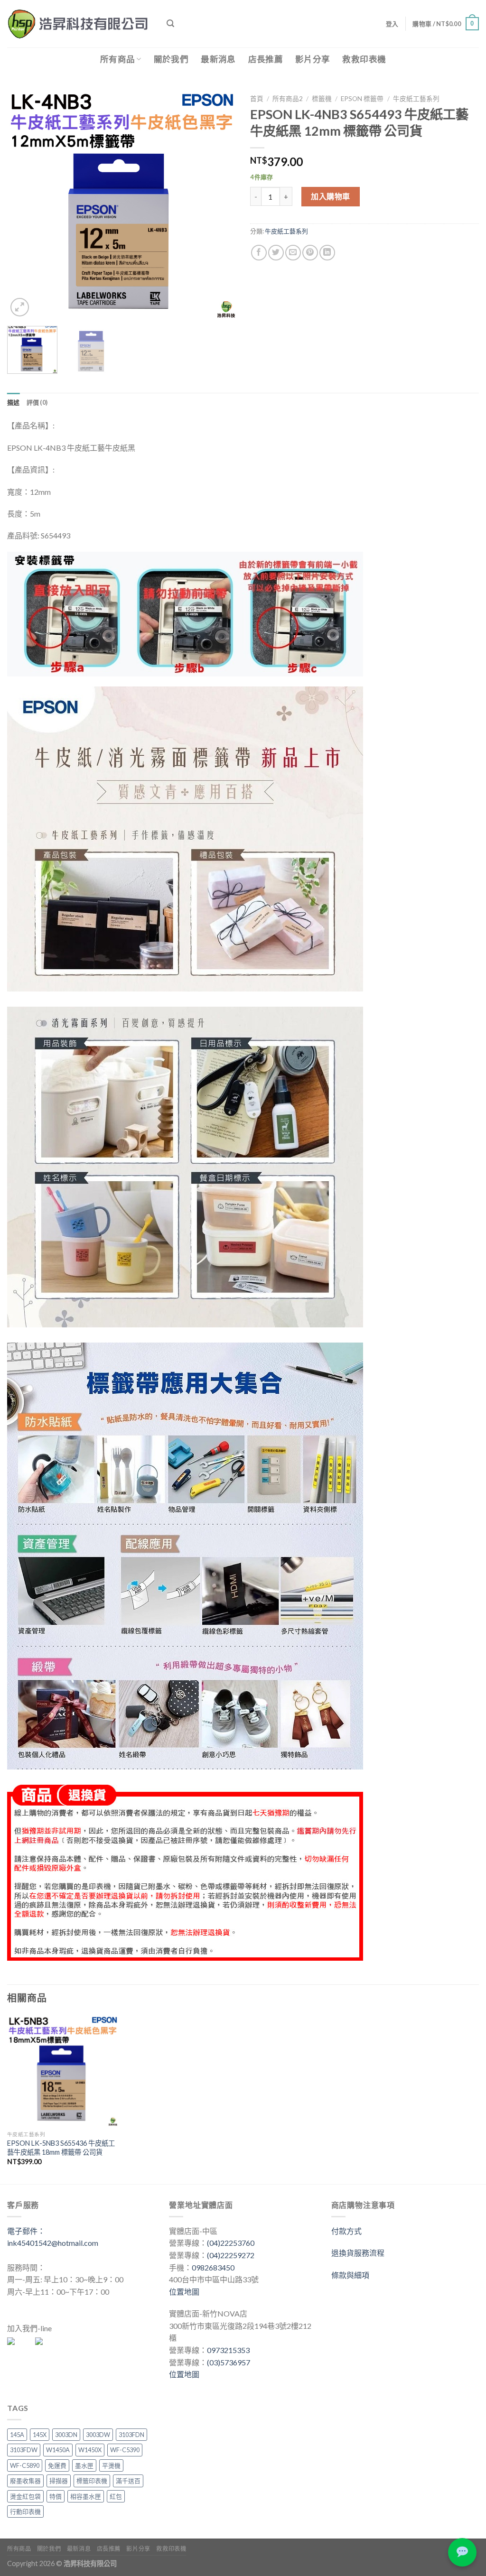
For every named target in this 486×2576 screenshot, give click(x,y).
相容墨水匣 (86, 2496)
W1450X (90, 2450)
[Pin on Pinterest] (310, 253)
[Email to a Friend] (293, 253)
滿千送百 (128, 2481)
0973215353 (228, 2350)
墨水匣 (84, 2465)
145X (40, 2435)
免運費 (57, 2465)
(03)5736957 (229, 2362)
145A (17, 2435)
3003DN (66, 2435)
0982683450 (213, 2267)
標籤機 (322, 99)
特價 (56, 2496)
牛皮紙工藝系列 (416, 99)
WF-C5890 (25, 2465)
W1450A (58, 2450)
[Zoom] (20, 307)
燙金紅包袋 (25, 2496)
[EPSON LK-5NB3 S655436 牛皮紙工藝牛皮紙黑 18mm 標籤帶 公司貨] (63, 2071)
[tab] (14, 402)
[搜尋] (170, 23)
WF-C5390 (125, 2450)
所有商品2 (288, 99)
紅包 (116, 2496)
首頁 (257, 99)
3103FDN (131, 2435)
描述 (14, 402)
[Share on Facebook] (259, 253)
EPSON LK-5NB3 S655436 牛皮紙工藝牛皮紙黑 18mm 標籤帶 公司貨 (61, 2148)
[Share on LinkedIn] (327, 253)
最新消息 (218, 59)
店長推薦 (266, 59)
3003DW (98, 2435)
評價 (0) (37, 402)
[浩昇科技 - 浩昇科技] (80, 24)
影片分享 (313, 59)
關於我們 (171, 59)
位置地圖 (184, 2292)
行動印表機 (25, 2511)
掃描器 (59, 2481)
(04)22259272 (231, 2255)
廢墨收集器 (25, 2481)
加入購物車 (330, 196)
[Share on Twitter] (276, 253)
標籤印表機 (92, 2481)
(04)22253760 (231, 2243)
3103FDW (24, 2450)
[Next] (219, 204)
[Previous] (24, 204)
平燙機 (111, 2465)
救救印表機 (364, 59)
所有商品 (117, 59)
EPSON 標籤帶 (362, 99)
